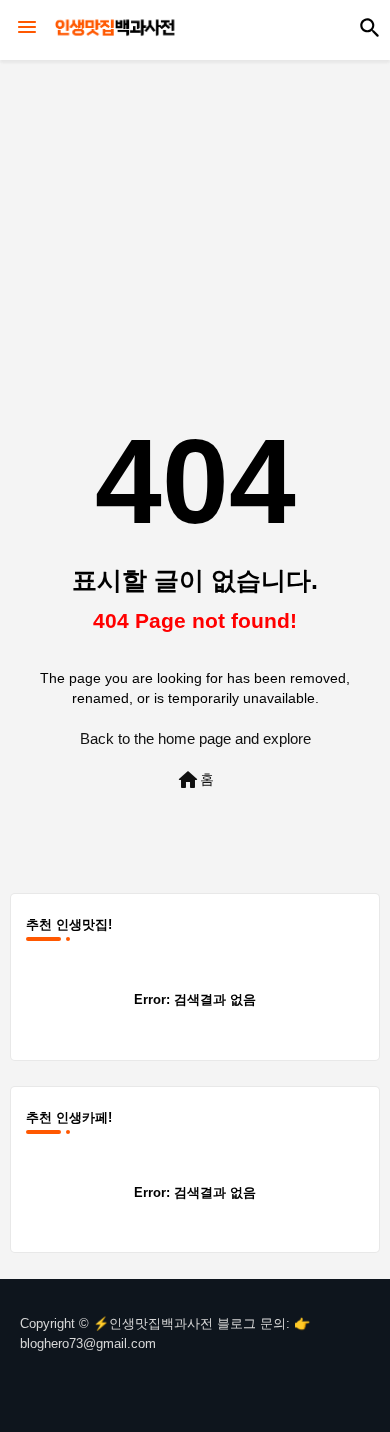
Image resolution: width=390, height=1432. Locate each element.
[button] (370, 28)
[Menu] (27, 28)
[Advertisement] (195, 206)
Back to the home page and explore (195, 738)
